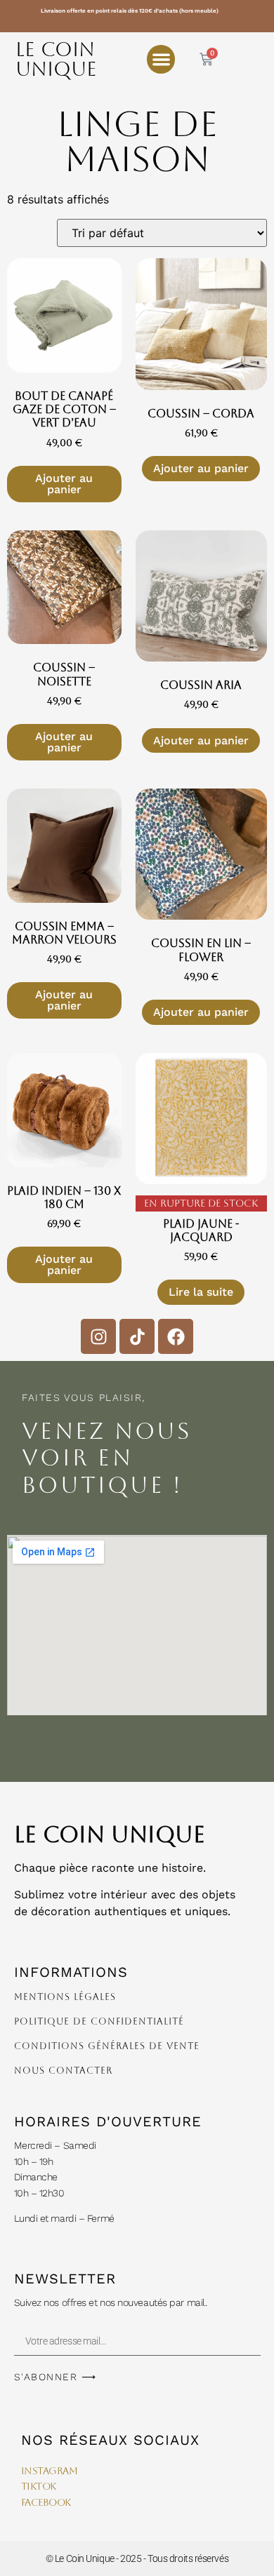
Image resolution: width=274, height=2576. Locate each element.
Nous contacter (63, 2071)
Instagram (51, 2471)
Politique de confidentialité (99, 2021)
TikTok (39, 2486)
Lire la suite (201, 1292)
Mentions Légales (65, 1997)
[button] (161, 59)
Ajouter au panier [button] (64, 484)
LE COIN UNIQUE (56, 59)
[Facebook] (176, 1336)
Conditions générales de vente (107, 2046)
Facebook (46, 2502)
